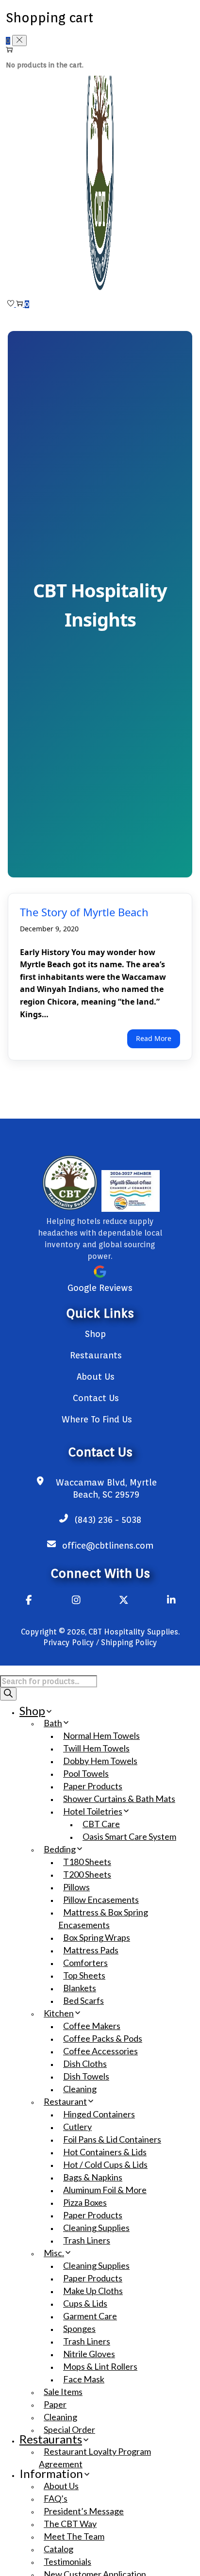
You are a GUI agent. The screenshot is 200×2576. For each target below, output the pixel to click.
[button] (8, 1694)
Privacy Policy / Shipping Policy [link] (100, 1643)
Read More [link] (154, 1038)
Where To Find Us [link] (97, 1419)
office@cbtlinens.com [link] (108, 1545)
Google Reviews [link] (100, 1288)
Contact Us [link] (96, 1398)
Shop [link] (95, 1334)
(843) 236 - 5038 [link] (108, 1520)
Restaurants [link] (96, 1355)
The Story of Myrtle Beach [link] (84, 912)
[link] (100, 296)
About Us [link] (96, 1377)
